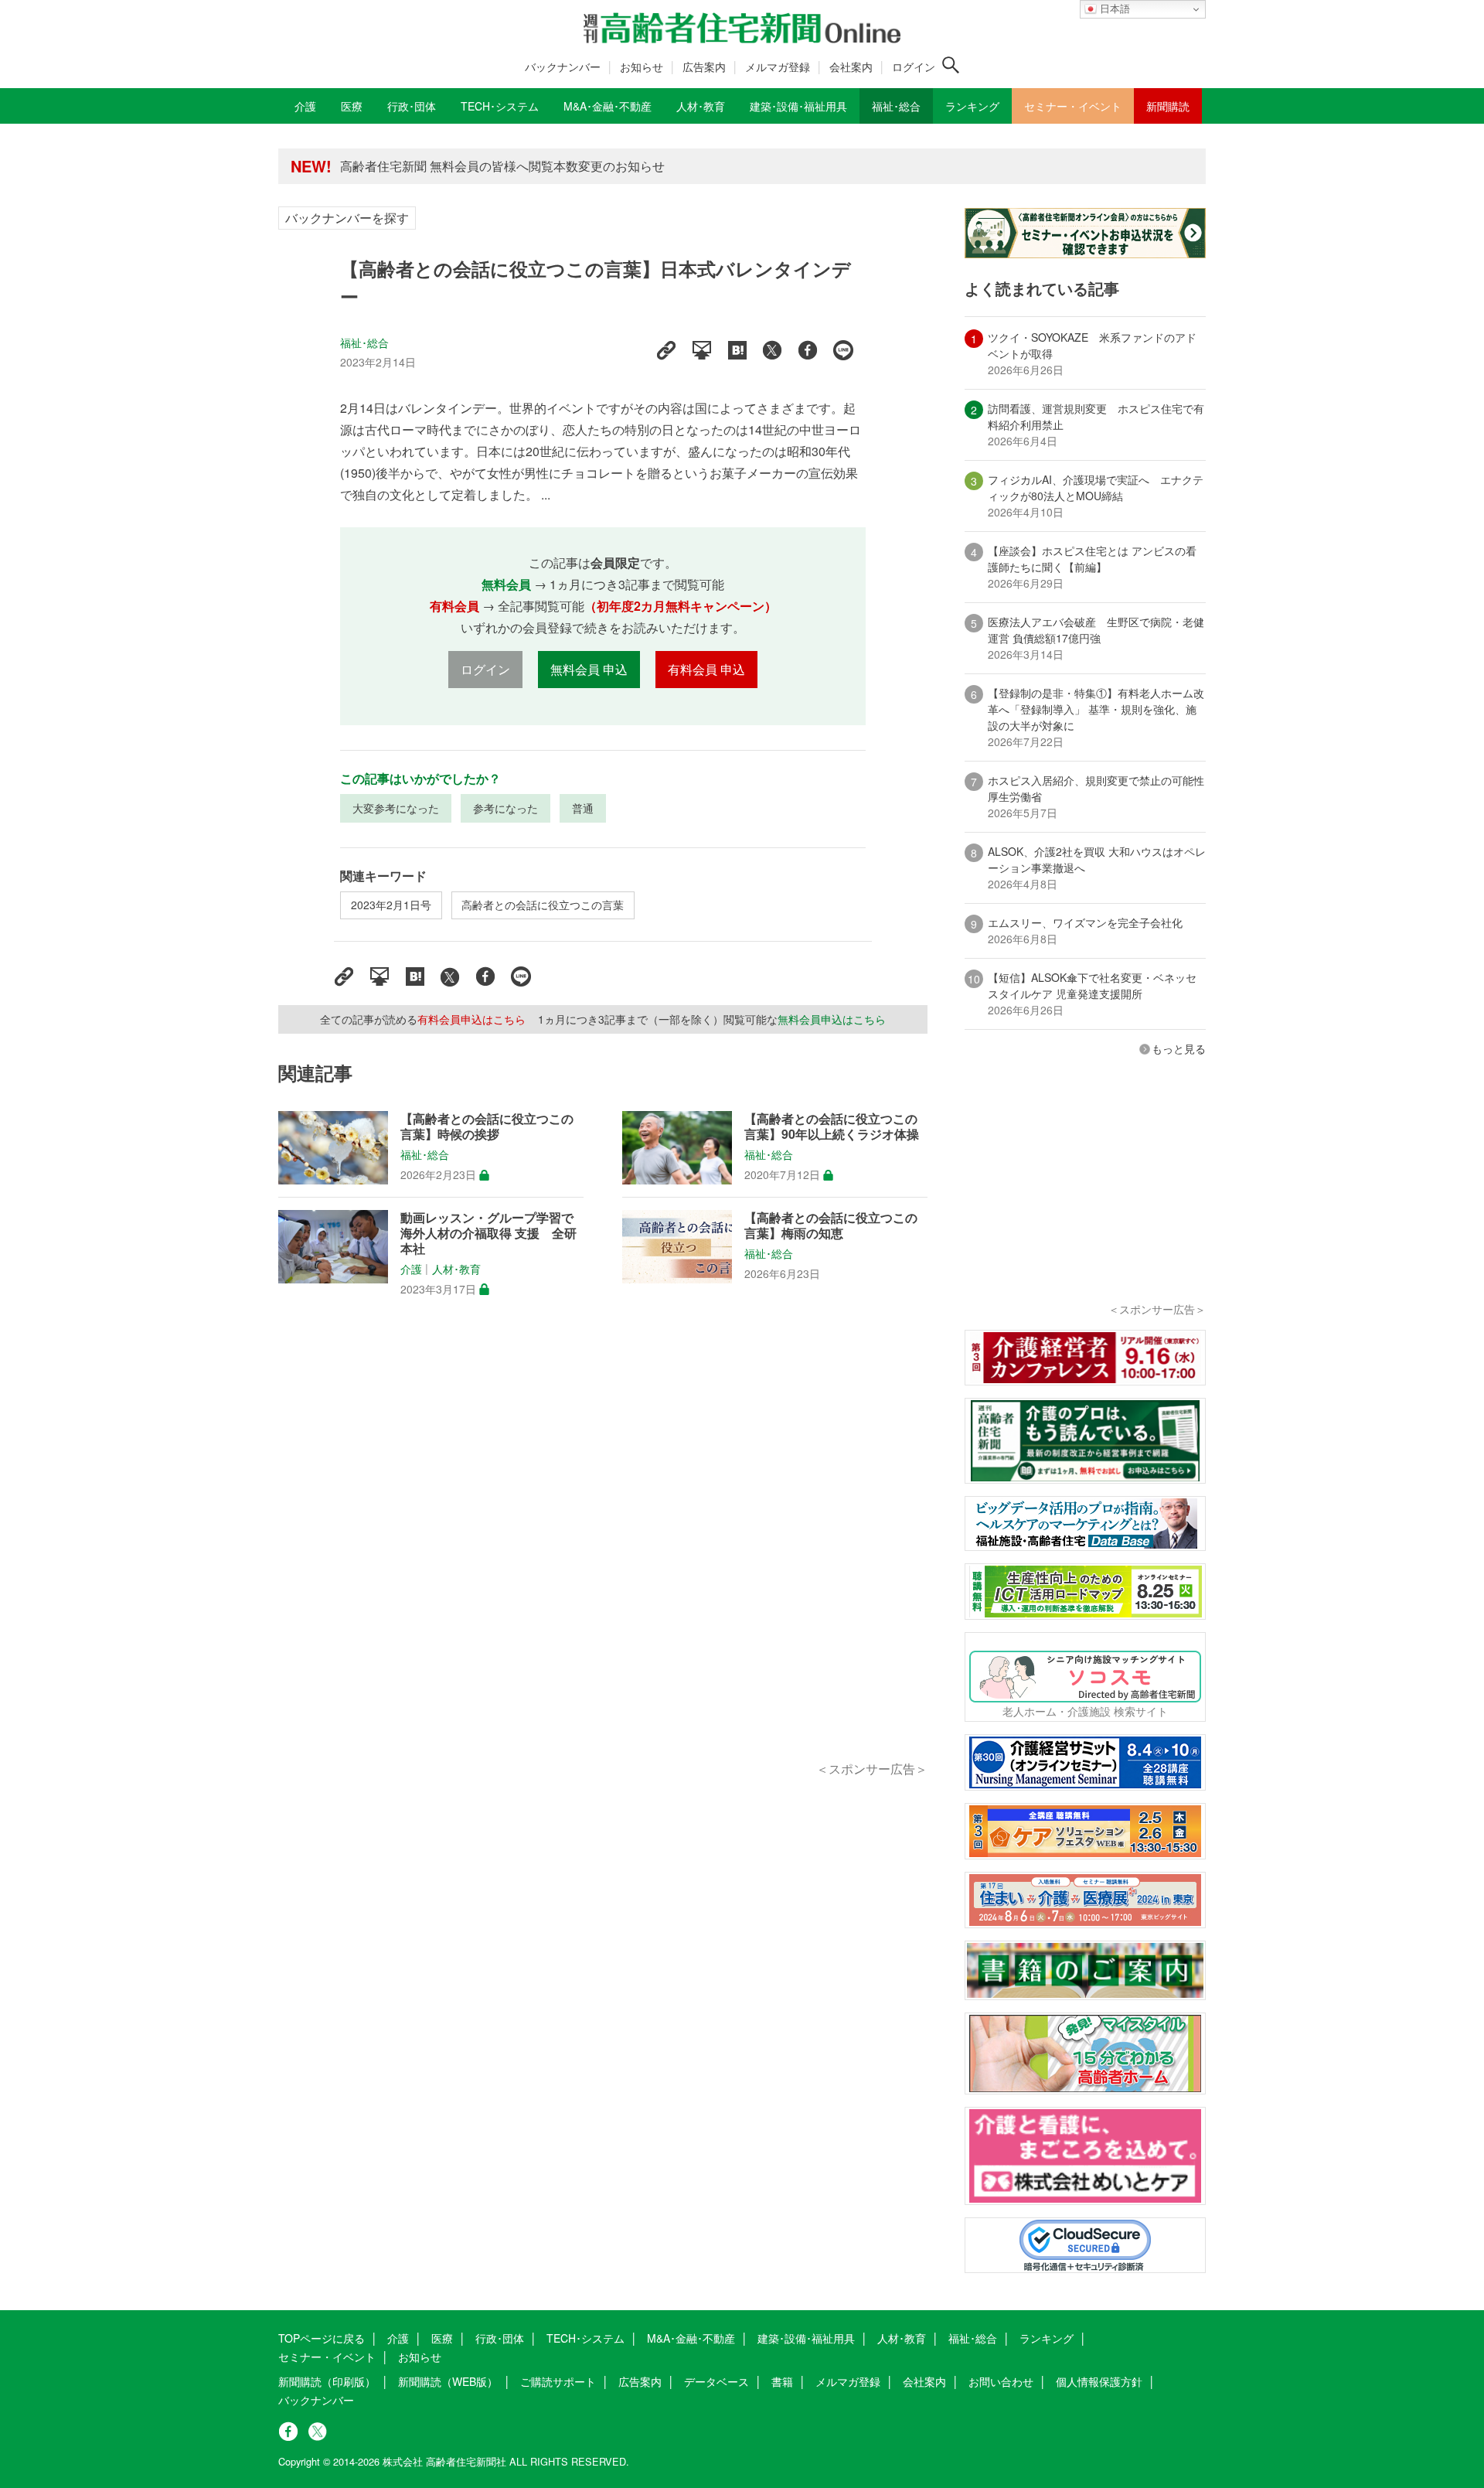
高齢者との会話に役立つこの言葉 (543, 905)
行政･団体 (500, 2338)
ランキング (1047, 2338)
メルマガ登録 (778, 66)
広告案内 (704, 66)
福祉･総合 (365, 343)
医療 (442, 2338)
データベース (716, 2381)
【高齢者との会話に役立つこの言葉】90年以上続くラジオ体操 (832, 1126)
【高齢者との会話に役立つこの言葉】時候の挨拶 (487, 1126)
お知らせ (642, 66)
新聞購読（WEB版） (448, 2381)
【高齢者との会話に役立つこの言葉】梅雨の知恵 (831, 1225)
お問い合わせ (1001, 2381)
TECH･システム (585, 2338)
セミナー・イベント (327, 2357)
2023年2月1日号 (391, 905)
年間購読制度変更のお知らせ (420, 166)
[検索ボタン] (951, 65)
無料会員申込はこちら (832, 1019)
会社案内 (851, 66)
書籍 (782, 2381)
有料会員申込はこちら (471, 1019)
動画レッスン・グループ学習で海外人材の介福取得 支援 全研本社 (488, 1233)
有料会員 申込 (706, 669)
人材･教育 (456, 1269)
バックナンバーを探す (347, 218)
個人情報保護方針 (1099, 2381)
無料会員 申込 (589, 669)
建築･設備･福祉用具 (806, 2338)
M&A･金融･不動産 (691, 2338)
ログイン (914, 66)
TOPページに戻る (322, 2338)
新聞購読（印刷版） (327, 2381)
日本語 (1113, 9)
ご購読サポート (558, 2381)
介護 (411, 1269)
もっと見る (1179, 1048)
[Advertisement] (603, 1546)
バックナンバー (563, 66)
